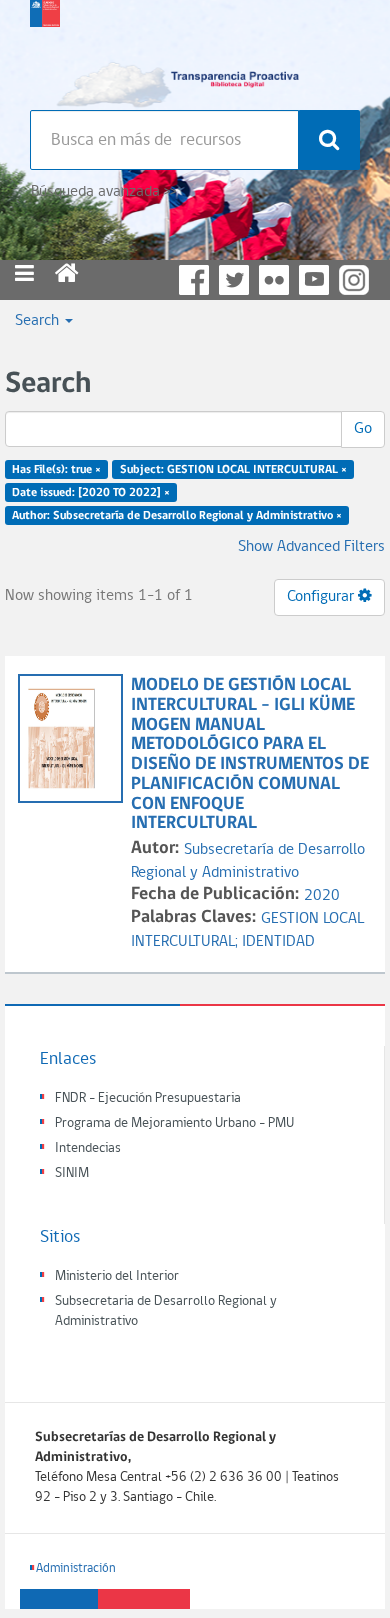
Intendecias (88, 1148)
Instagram (354, 280)
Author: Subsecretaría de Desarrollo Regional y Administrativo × (177, 515)
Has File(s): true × (56, 470)
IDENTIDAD (278, 942)
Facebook (194, 280)
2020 (322, 896)
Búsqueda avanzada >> (103, 192)
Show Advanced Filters (311, 547)
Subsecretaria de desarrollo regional (45, 50)
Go (363, 429)
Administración (76, 1568)
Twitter (234, 280)
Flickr (274, 280)
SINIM (72, 1173)
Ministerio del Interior (117, 1276)
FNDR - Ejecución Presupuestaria (148, 1098)
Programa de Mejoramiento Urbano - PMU (174, 1123)
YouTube (314, 280)
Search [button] (39, 321)
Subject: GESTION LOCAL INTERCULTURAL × (233, 470)
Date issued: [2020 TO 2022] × (91, 493)
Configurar (322, 597)
